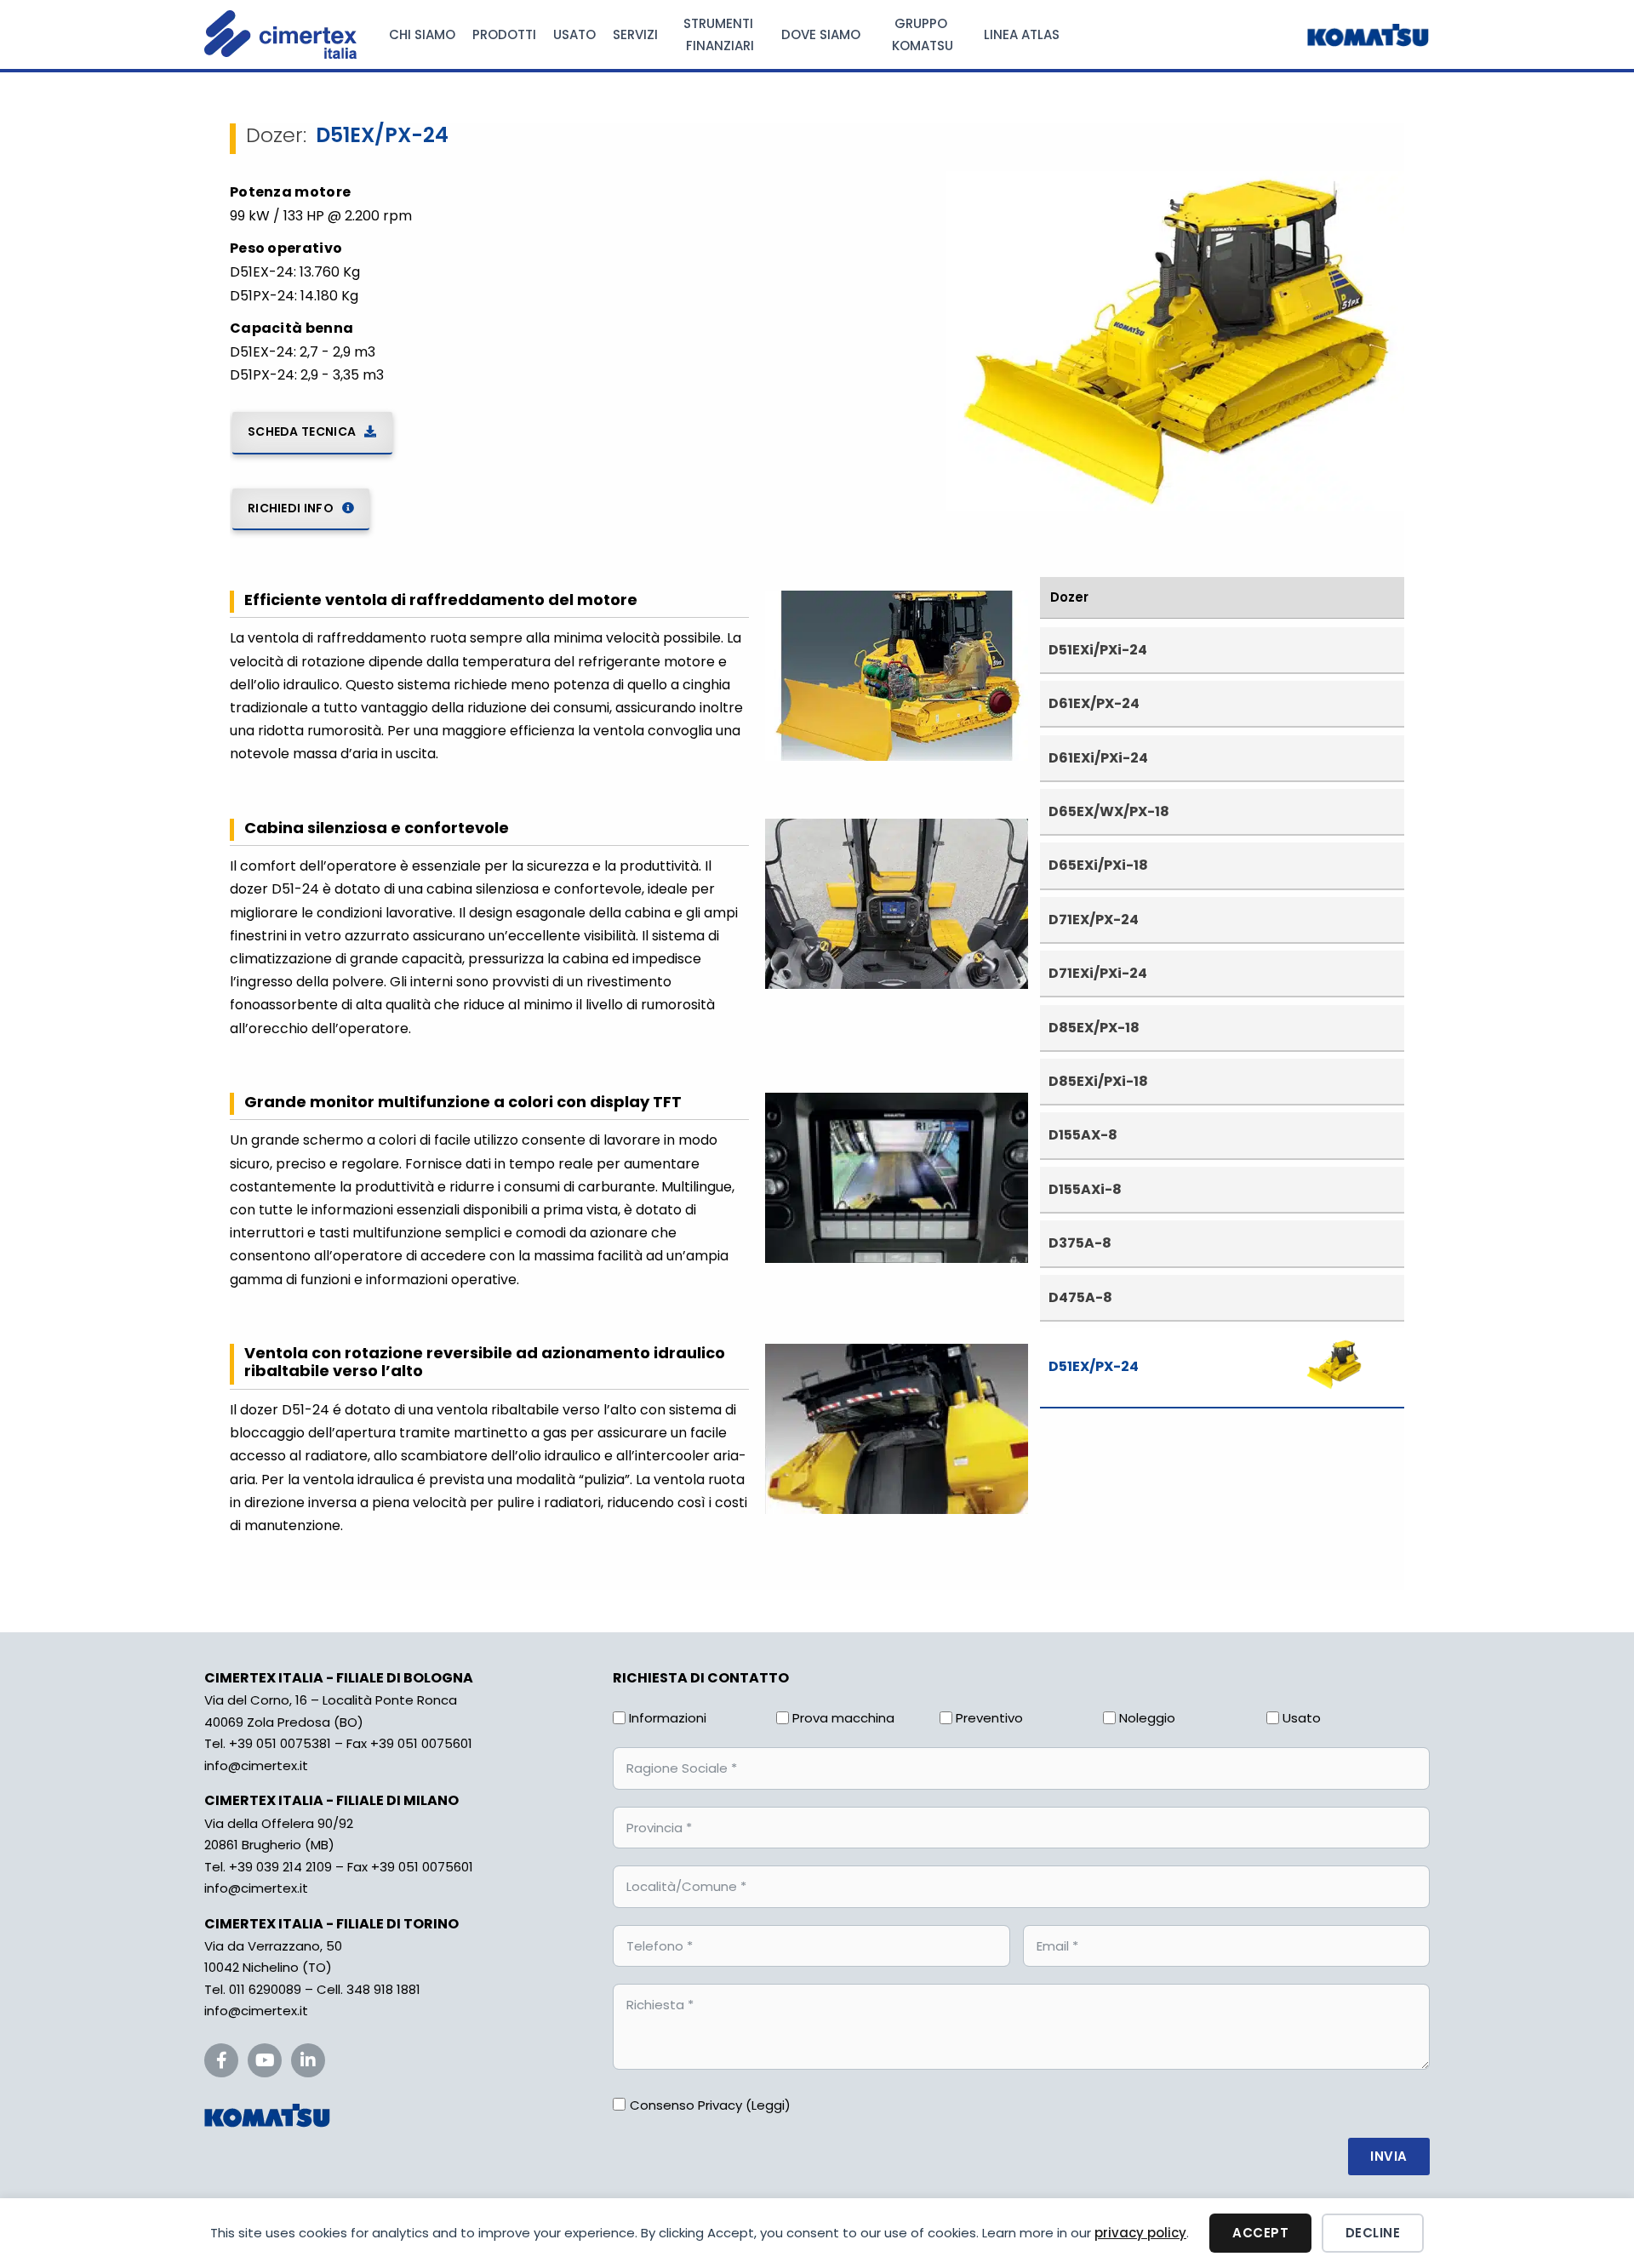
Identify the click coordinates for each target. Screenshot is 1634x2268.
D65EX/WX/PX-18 (1109, 811)
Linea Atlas (1022, 34)
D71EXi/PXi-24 (1098, 973)
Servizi (635, 34)
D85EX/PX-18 (1094, 1028)
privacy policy (1140, 2233)
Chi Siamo (422, 34)
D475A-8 (1080, 1297)
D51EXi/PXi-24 (1098, 650)
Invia (1389, 2156)
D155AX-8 (1083, 1135)
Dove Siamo (821, 34)
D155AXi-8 (1085, 1189)
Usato (574, 34)
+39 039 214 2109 (280, 1867)
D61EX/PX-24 (1094, 703)
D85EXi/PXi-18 (1098, 1081)
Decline (1373, 2233)
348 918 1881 (383, 1989)
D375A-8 (1080, 1243)
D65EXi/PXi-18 (1098, 865)
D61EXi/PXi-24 (1098, 758)
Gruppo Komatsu (923, 34)
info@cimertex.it (256, 1765)
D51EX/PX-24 (1094, 1366)
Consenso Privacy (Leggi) (710, 2105)
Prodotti (504, 34)
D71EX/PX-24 (1094, 920)
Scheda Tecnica (302, 431)
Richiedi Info (291, 508)
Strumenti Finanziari (720, 34)
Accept (1260, 2233)
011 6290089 (265, 1989)
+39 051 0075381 (280, 1743)
